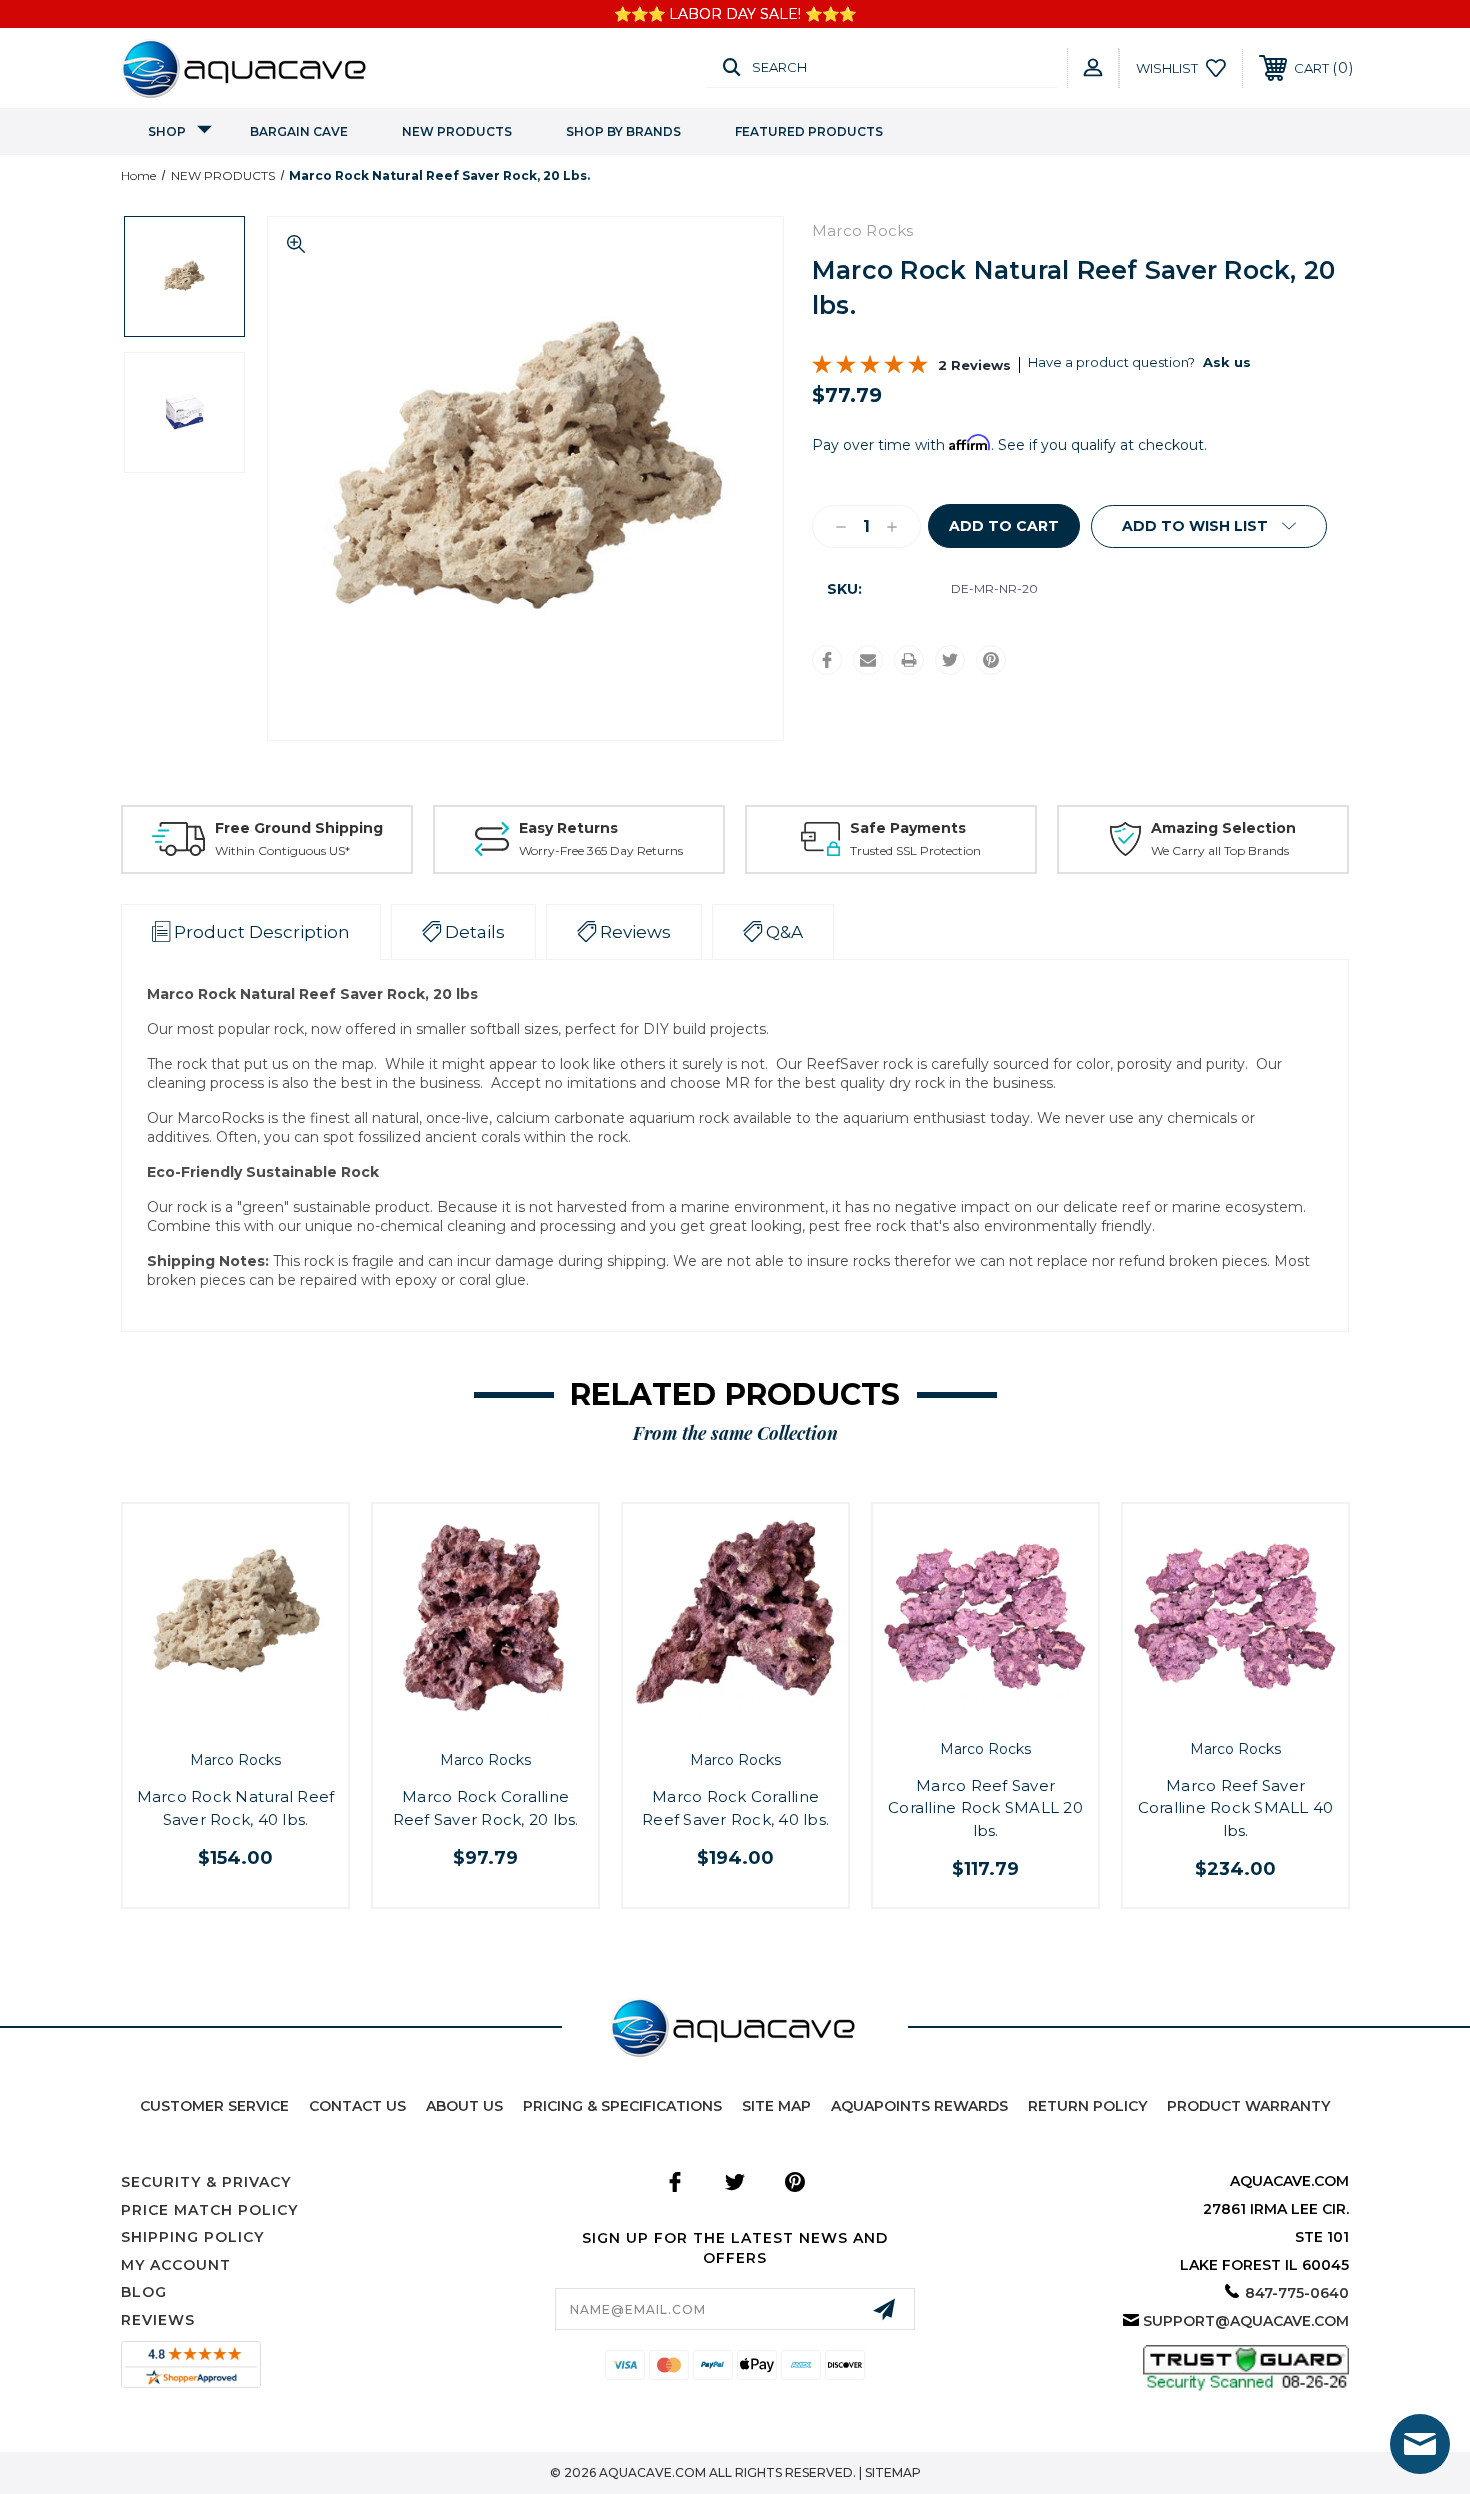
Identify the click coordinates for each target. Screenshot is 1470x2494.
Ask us (1227, 362)
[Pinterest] (991, 660)
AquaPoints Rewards (919, 2106)
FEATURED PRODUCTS (809, 131)
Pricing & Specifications (622, 2106)
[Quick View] (213, 1721)
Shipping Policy (192, 2237)
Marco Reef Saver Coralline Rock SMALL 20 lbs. (985, 1808)
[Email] (868, 660)
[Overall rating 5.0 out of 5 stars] (870, 369)
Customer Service (214, 2106)
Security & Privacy (206, 2182)
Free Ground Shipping (299, 828)
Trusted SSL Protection (915, 850)
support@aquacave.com (1246, 2321)
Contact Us (357, 2106)
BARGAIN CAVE (299, 131)
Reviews (158, 2320)
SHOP (167, 131)
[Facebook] (827, 660)
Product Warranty (1248, 2106)
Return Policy (1087, 2106)
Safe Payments (908, 828)
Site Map (776, 2106)
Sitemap (893, 2472)
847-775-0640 (1297, 2293)
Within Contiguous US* (282, 850)
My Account (176, 2265)
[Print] (909, 660)
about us (464, 2106)
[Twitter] (950, 660)
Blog (144, 2292)
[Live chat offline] (1420, 2444)
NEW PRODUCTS (457, 131)
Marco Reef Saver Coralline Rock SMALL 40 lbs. (1236, 1808)
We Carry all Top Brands (1220, 850)
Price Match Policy (209, 2210)
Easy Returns (568, 828)
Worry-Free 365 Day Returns (601, 850)
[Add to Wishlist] (258, 1721)
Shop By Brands (623, 131)
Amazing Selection (1223, 828)
